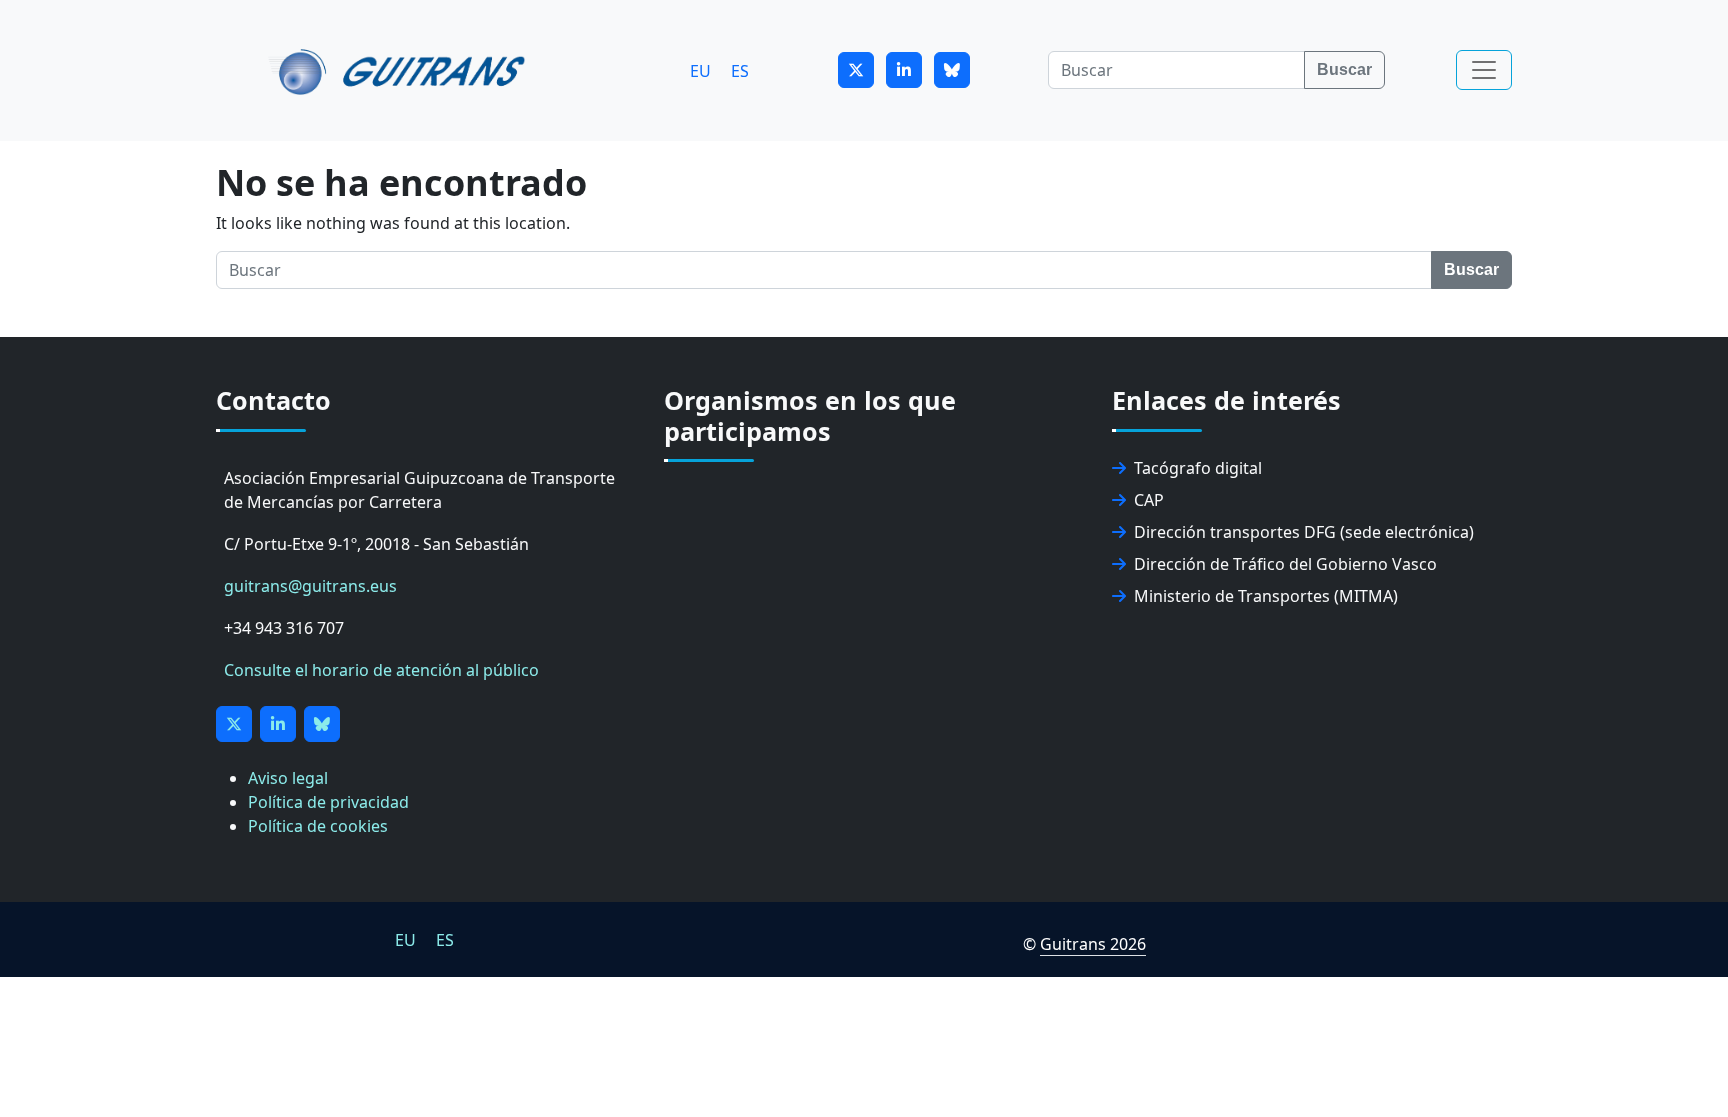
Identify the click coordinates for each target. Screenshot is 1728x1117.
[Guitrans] (400, 70)
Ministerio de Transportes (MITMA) (1266, 596)
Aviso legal (288, 778)
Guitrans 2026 (1093, 944)
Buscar (1344, 69)
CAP (1149, 500)
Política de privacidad (328, 802)
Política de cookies (318, 826)
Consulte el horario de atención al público (381, 670)
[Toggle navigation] (1484, 70)
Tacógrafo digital (1198, 468)
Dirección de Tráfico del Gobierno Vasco (1285, 564)
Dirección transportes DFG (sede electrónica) (1304, 532)
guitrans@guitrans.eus (310, 586)
